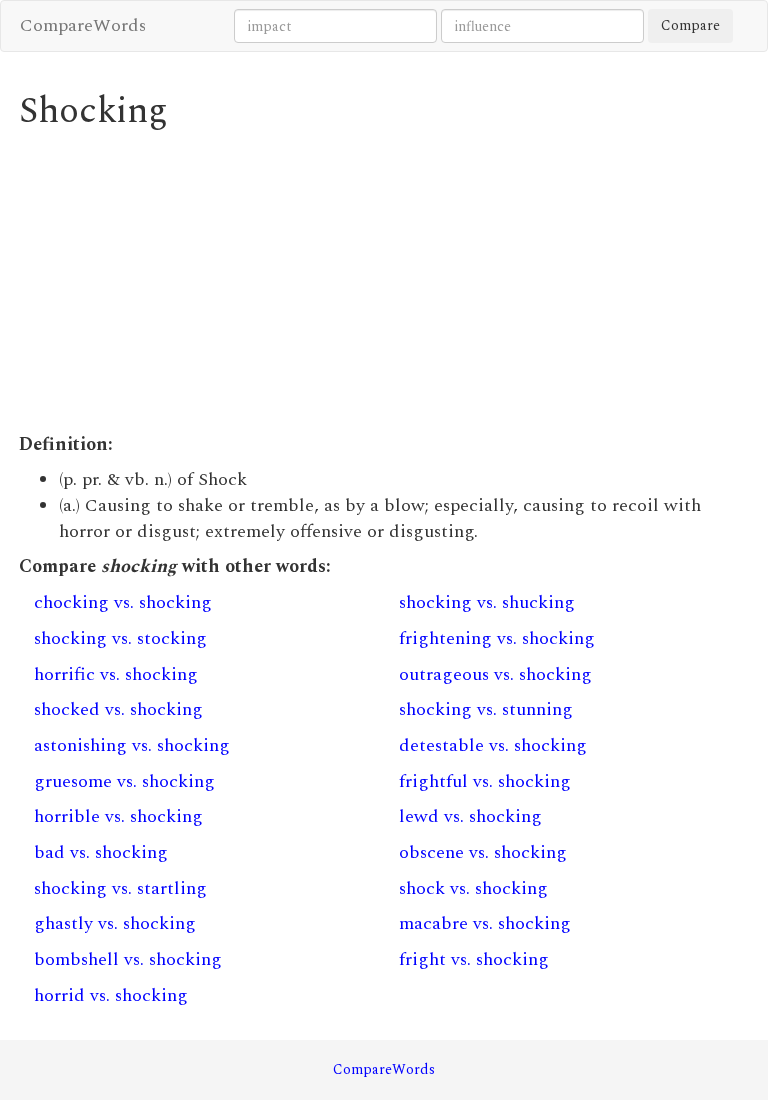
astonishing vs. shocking (132, 745)
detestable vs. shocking (493, 745)
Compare (690, 25)
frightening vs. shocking (497, 638)
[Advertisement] (384, 282)
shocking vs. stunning (486, 709)
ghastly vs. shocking (115, 923)
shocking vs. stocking (120, 638)
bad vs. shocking (101, 852)
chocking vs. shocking (123, 602)
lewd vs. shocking (470, 816)
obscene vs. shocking (483, 852)
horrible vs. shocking (118, 816)
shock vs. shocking (473, 888)
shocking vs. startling (120, 888)
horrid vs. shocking (111, 995)
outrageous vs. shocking (495, 674)
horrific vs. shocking (116, 674)
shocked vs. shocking (118, 709)
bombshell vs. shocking (128, 959)
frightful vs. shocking (485, 781)
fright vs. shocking (474, 959)
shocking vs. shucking (487, 602)
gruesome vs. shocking (124, 781)
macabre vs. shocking (485, 923)
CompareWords (83, 25)
